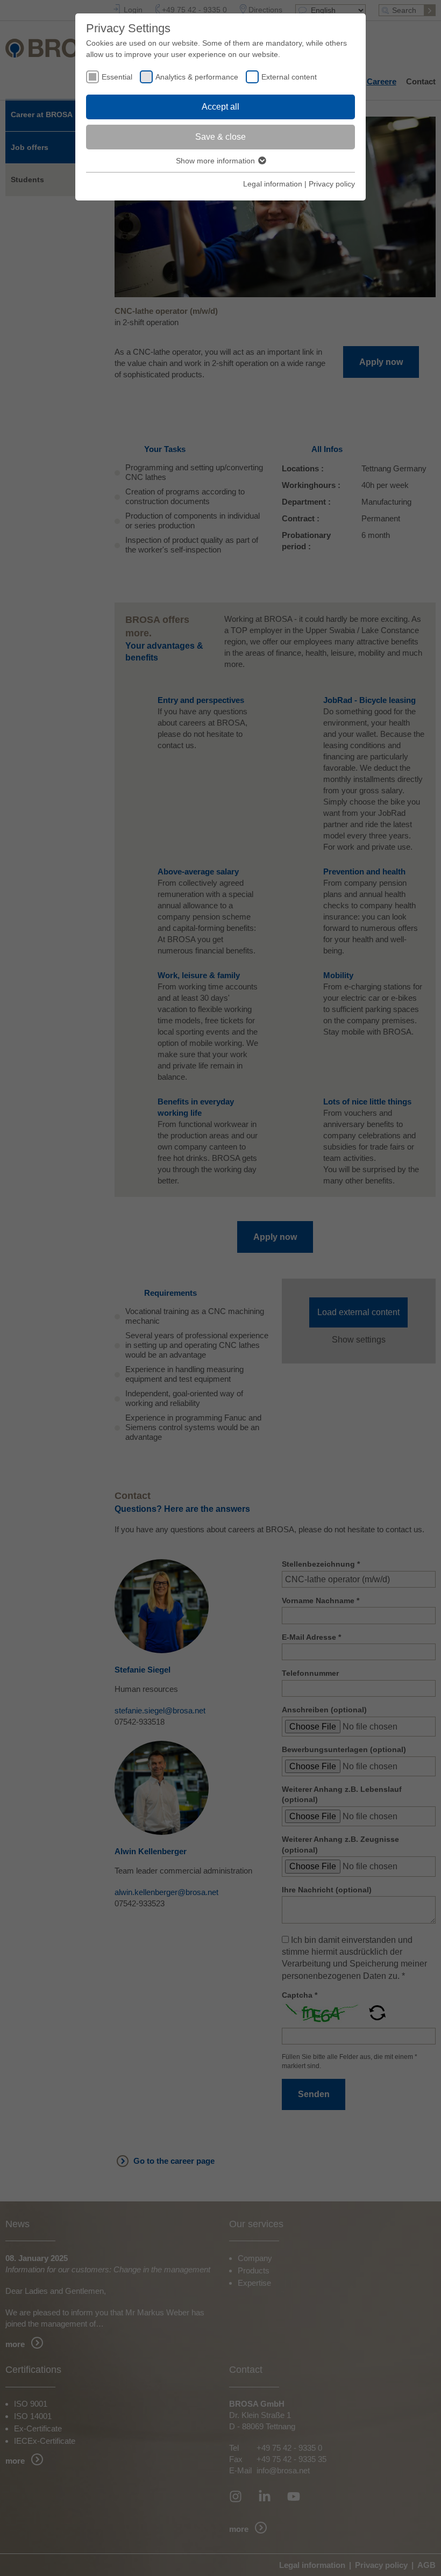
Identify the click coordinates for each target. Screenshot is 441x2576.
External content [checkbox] (289, 77)
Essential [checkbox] (117, 77)
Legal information (273, 184)
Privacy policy (332, 184)
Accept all (220, 107)
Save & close (220, 137)
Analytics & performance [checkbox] (197, 77)
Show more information (216, 161)
